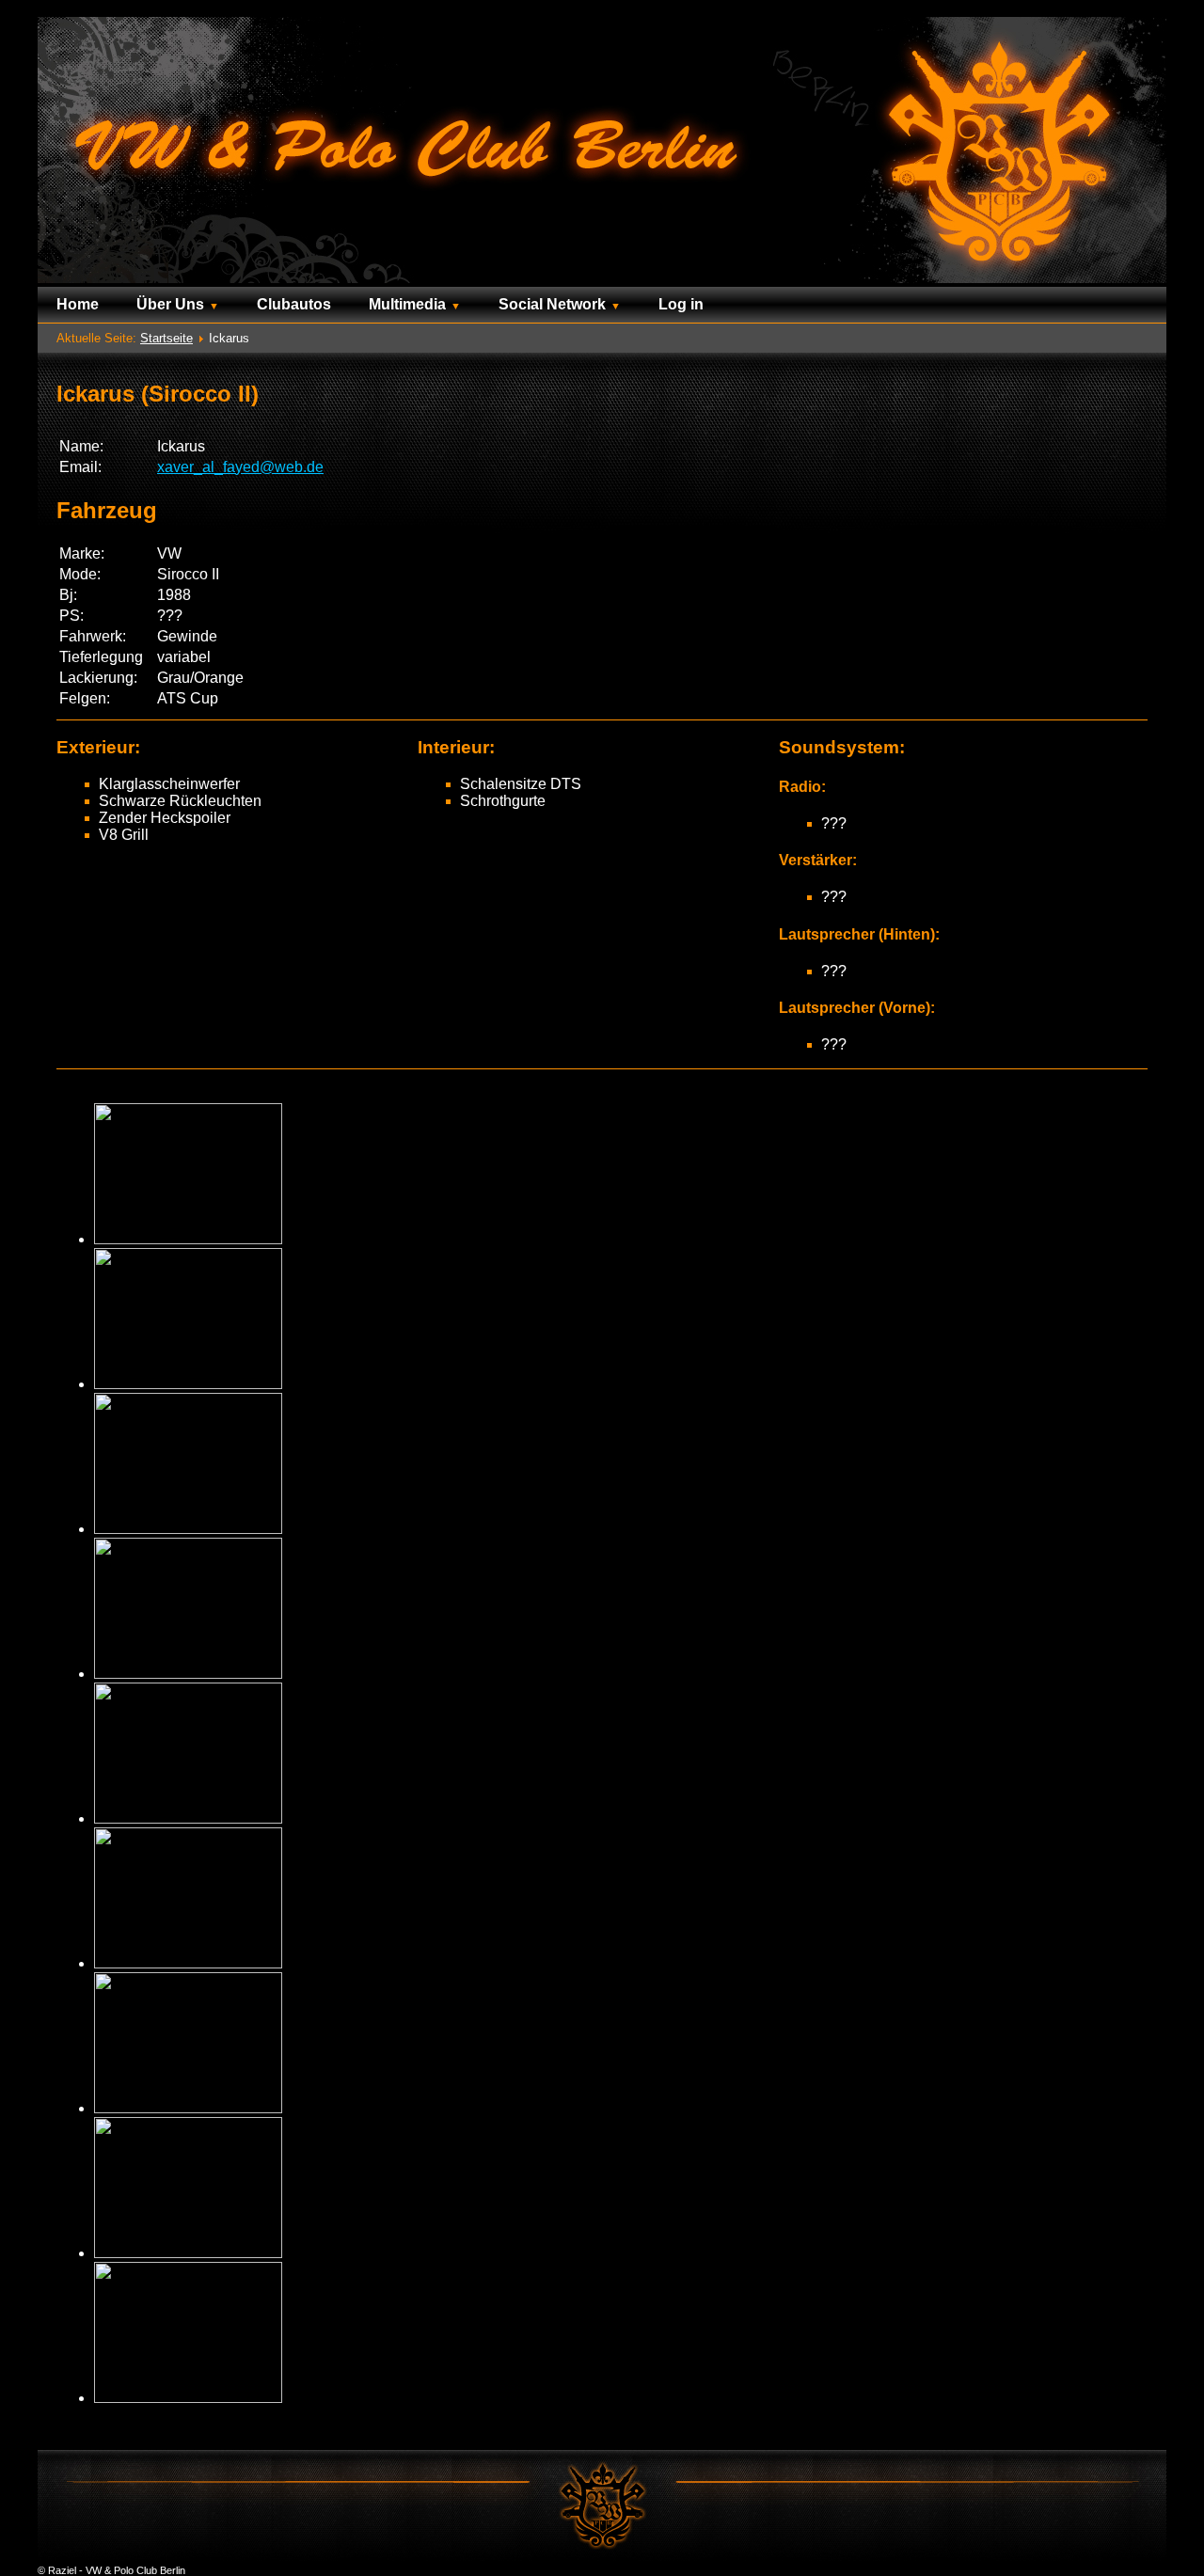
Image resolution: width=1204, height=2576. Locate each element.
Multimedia (407, 304)
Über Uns (170, 304)
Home (78, 304)
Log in (681, 304)
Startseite (166, 338)
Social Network (552, 304)
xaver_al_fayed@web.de (240, 467)
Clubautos (294, 304)
